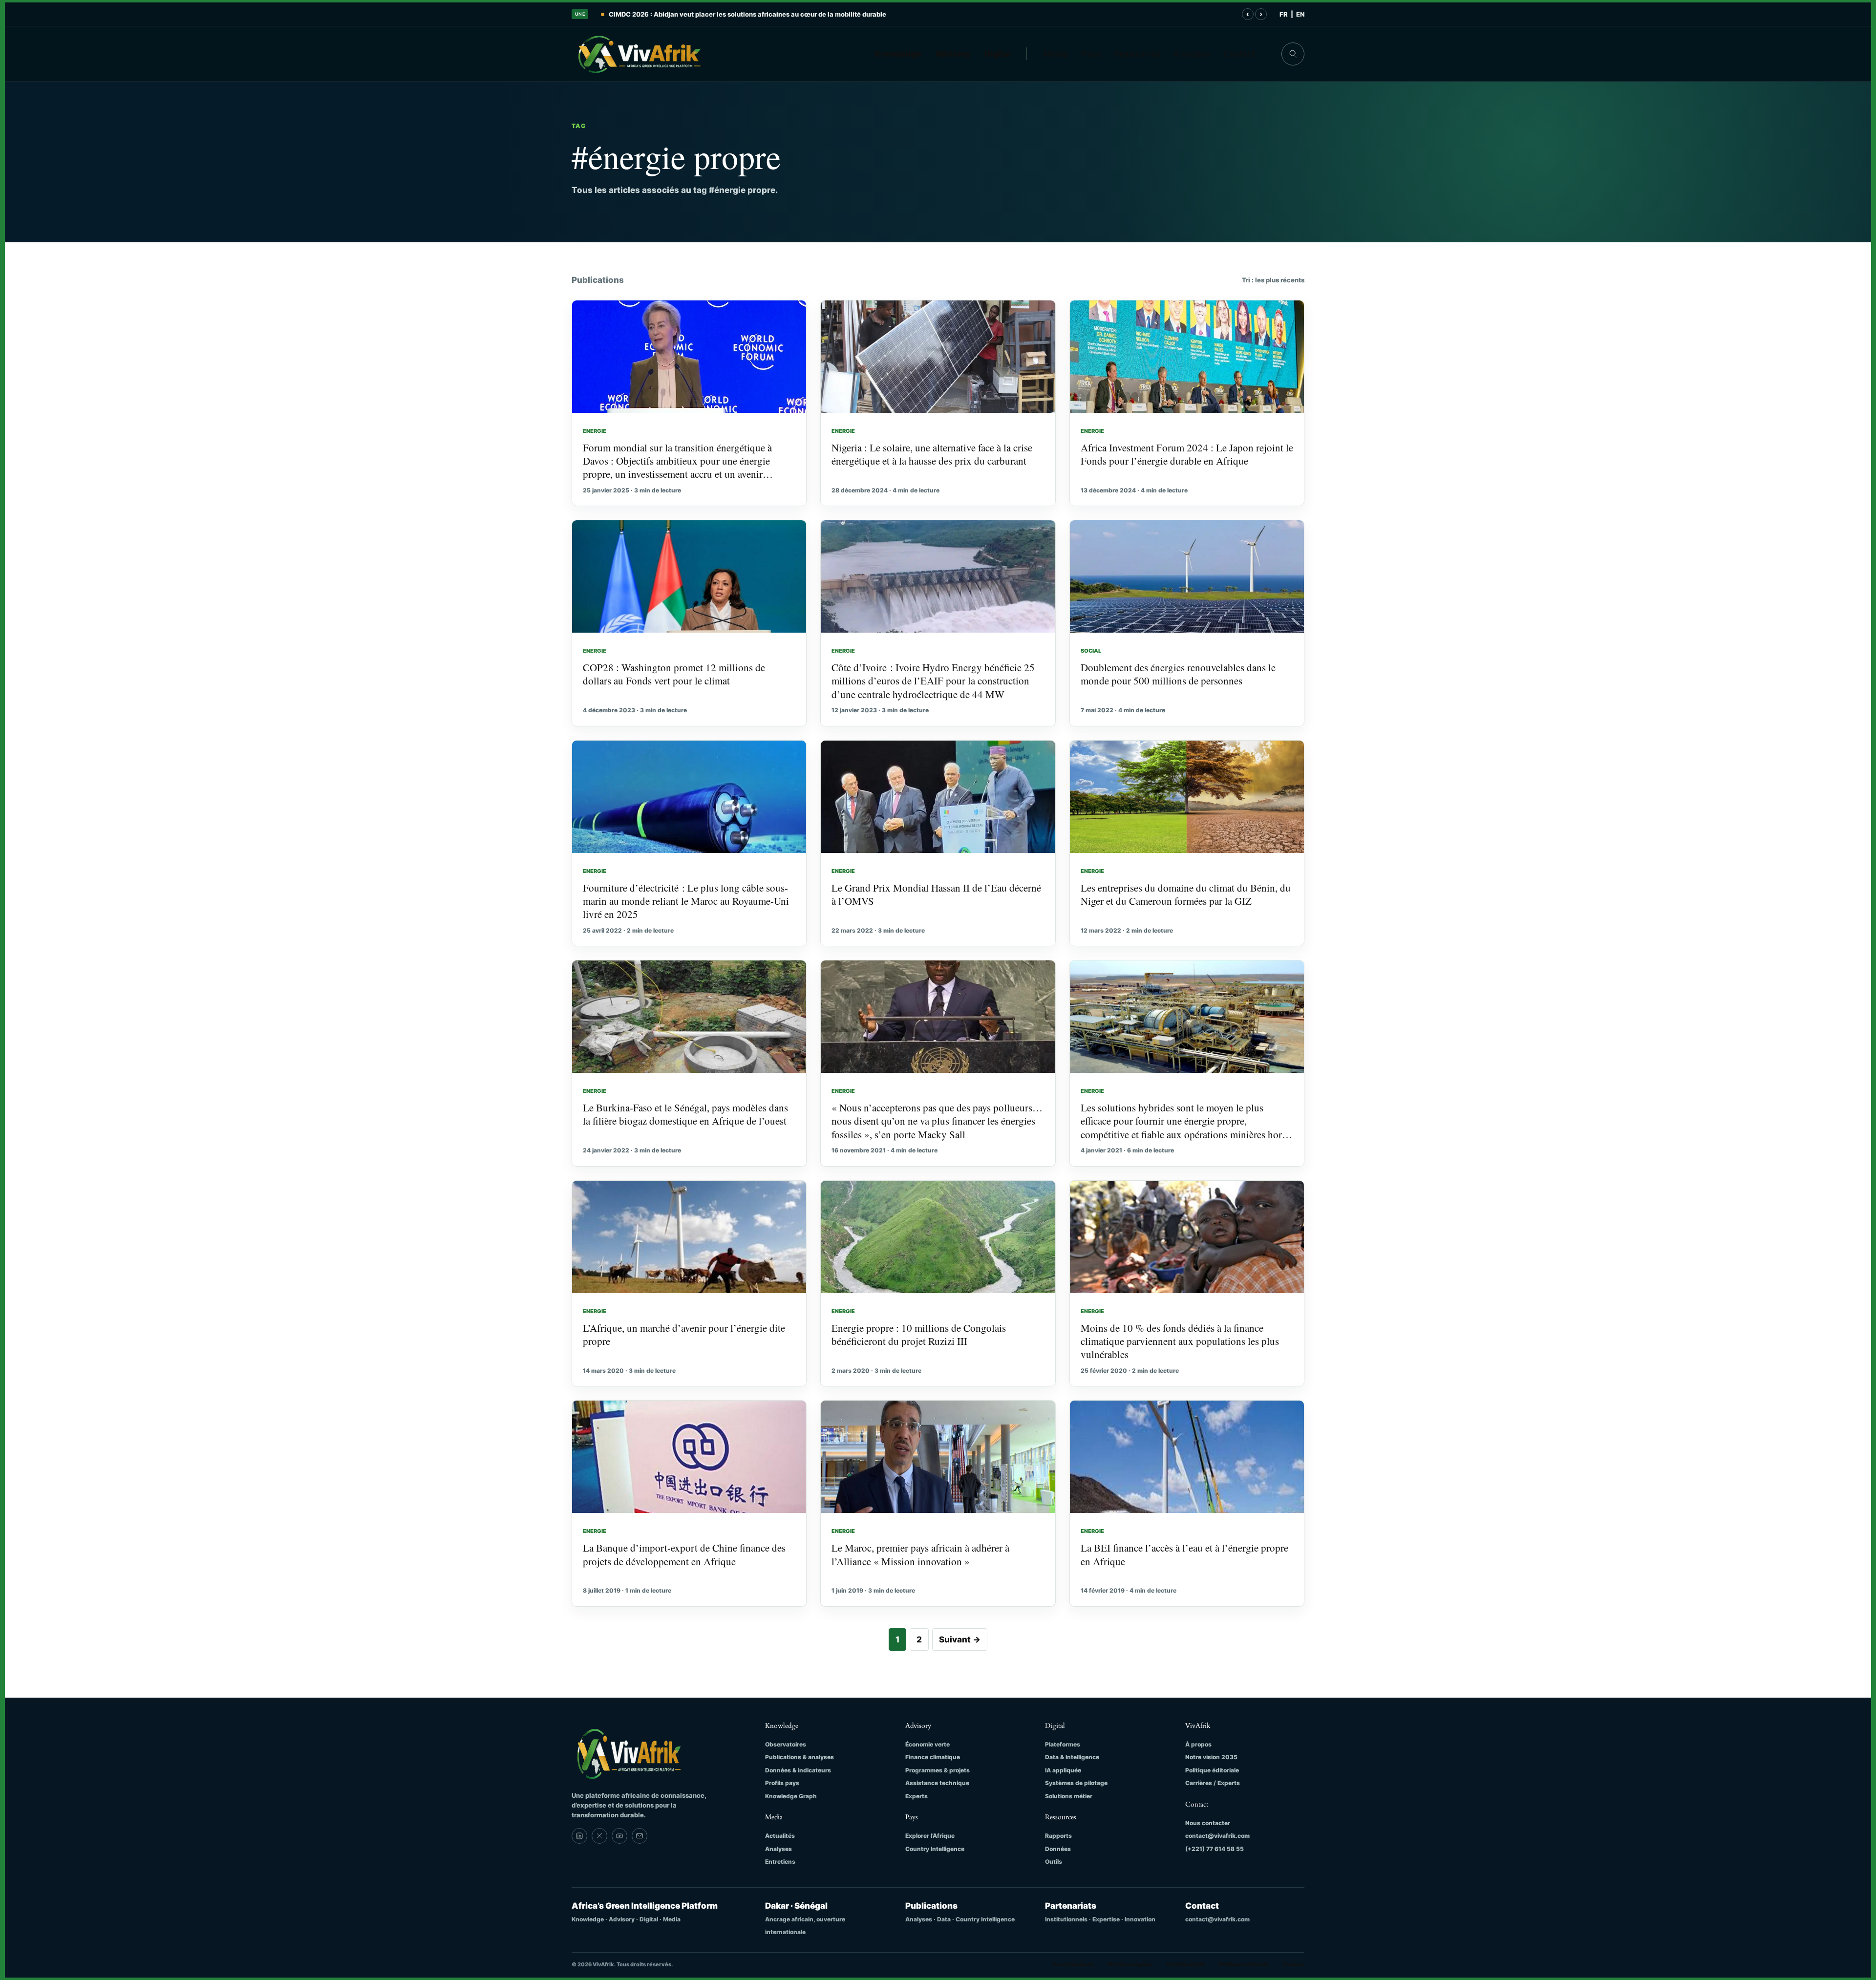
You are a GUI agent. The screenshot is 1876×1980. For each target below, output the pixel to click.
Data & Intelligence (1072, 1757)
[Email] (640, 1836)
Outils (1054, 1862)
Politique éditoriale (1212, 1770)
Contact (1239, 54)
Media (1056, 54)
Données (1058, 1849)
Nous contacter (1208, 1823)
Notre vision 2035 (1211, 1757)
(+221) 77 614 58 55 (1215, 1849)
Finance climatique (933, 1757)
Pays (1091, 54)
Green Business (1073, 1964)
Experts (917, 1796)
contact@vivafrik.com (1217, 1836)
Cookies (1293, 1964)
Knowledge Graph (791, 1796)
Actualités (780, 1836)
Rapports (1058, 1836)
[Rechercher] (1293, 54)
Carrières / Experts (1213, 1783)
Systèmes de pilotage (1076, 1783)
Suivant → (960, 1639)
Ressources (1137, 54)
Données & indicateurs (798, 1770)
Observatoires (786, 1744)
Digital (998, 54)
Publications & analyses (799, 1757)
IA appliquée (1063, 1770)
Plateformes (1063, 1744)
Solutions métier (1069, 1796)
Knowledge (898, 54)
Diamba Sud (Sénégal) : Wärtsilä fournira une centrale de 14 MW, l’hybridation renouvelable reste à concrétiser (782, 14)
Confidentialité (1186, 1964)
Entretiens (780, 1862)
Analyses (778, 1849)
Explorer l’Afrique (930, 1836)
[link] (579, 1836)
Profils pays (782, 1783)
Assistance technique (937, 1783)
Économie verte (927, 1744)
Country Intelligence (935, 1849)
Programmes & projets (938, 1770)
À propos (1192, 54)
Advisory (953, 54)
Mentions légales (1130, 1964)
